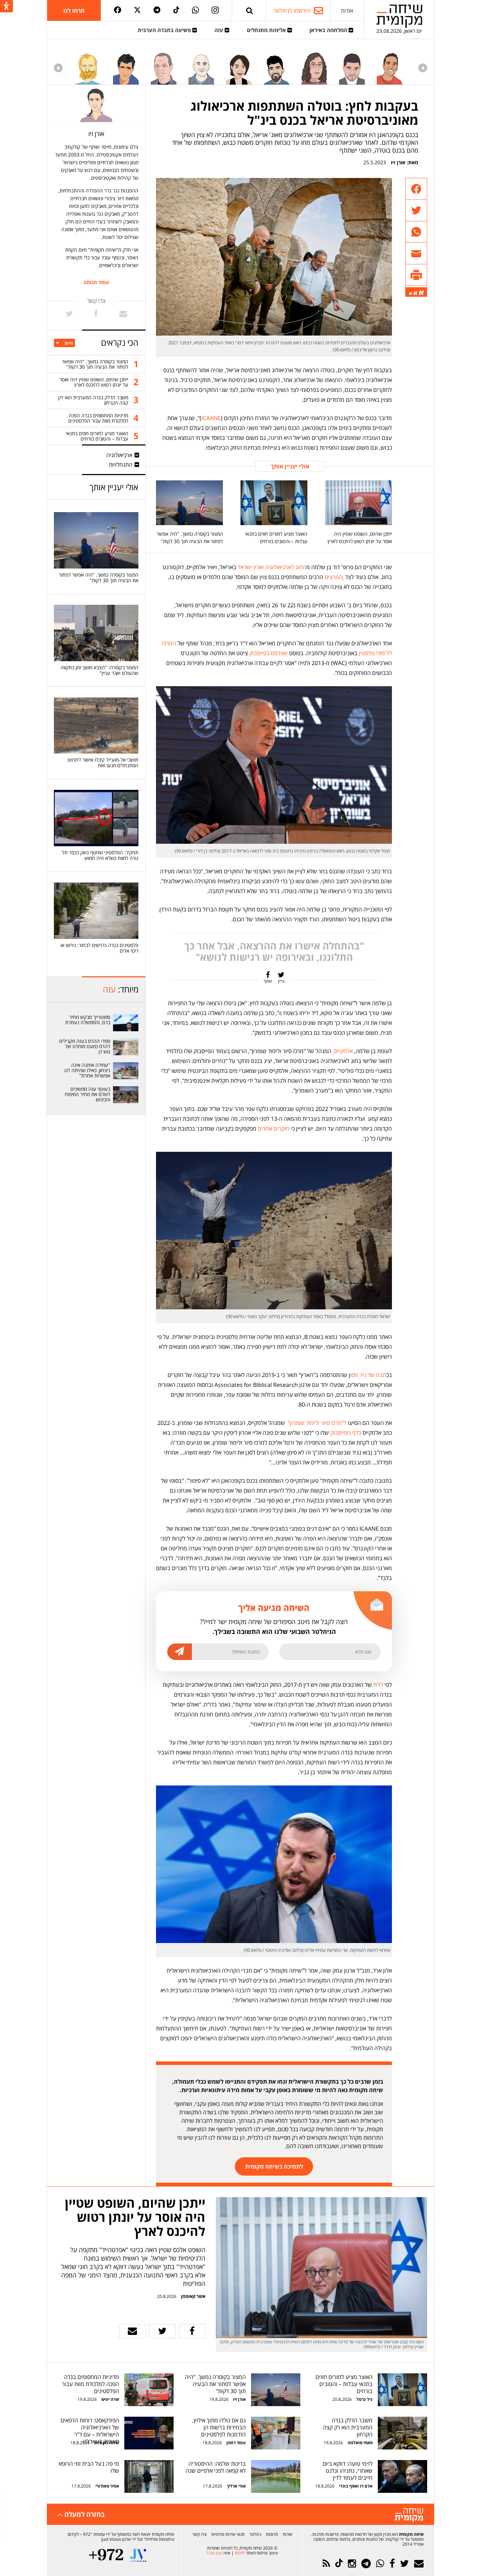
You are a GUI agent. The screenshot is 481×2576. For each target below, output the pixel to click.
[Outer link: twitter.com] (69, 314)
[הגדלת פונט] (421, 293)
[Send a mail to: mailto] (123, 314)
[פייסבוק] (118, 10)
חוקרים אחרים (274, 1129)
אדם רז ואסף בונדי (355, 2486)
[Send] (250, 10)
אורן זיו (398, 162)
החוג (301, 567)
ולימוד (313, 1423)
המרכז (169, 643)
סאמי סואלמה (360, 2443)
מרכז (336, 1423)
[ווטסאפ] (195, 11)
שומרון (297, 1423)
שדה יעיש (110, 2399)
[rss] (326, 2563)
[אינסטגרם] (215, 11)
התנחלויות (121, 465)
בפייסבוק (259, 653)
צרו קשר (199, 2534)
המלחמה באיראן (329, 30)
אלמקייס (343, 1051)
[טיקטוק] (176, 10)
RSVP (240, 2553)
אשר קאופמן (193, 2296)
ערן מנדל (214, 2553)
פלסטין (367, 653)
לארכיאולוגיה (280, 567)
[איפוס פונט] (416, 293)
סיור (325, 1423)
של (371, 1375)
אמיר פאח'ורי (107, 2486)
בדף (357, 1433)
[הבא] (58, 68)
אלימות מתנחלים (267, 30)
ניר (363, 1375)
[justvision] (138, 2555)
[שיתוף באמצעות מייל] (416, 254)
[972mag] (106, 2555)
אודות (347, 11)
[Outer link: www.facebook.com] (96, 314)
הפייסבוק (341, 1433)
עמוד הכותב (96, 282)
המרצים (334, 577)
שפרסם (279, 653)
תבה (381, 1375)
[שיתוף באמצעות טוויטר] (416, 211)
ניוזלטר (255, 2534)
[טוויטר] (137, 10)
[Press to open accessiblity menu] (7, 7)
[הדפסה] (416, 275)
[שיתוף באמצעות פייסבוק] (416, 189)
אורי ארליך (236, 2486)
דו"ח (378, 1685)
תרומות (272, 2534)
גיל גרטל (364, 2399)
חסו (354, 1375)
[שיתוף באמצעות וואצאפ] (416, 232)
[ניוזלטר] (419, 2563)
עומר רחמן (236, 2443)
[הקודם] (423, 68)
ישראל (245, 567)
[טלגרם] (157, 10)
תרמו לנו (74, 11)
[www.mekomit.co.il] (126, 1023)
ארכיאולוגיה (119, 455)
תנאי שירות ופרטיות (228, 2534)
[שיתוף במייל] (132, 2331)
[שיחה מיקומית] (409, 2515)
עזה (220, 30)
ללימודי (384, 653)
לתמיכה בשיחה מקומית (274, 2166)
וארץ (259, 567)
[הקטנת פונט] (411, 294)
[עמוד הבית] (399, 16)
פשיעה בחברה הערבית (165, 30)
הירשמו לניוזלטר (292, 11)
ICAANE (211, 418)
